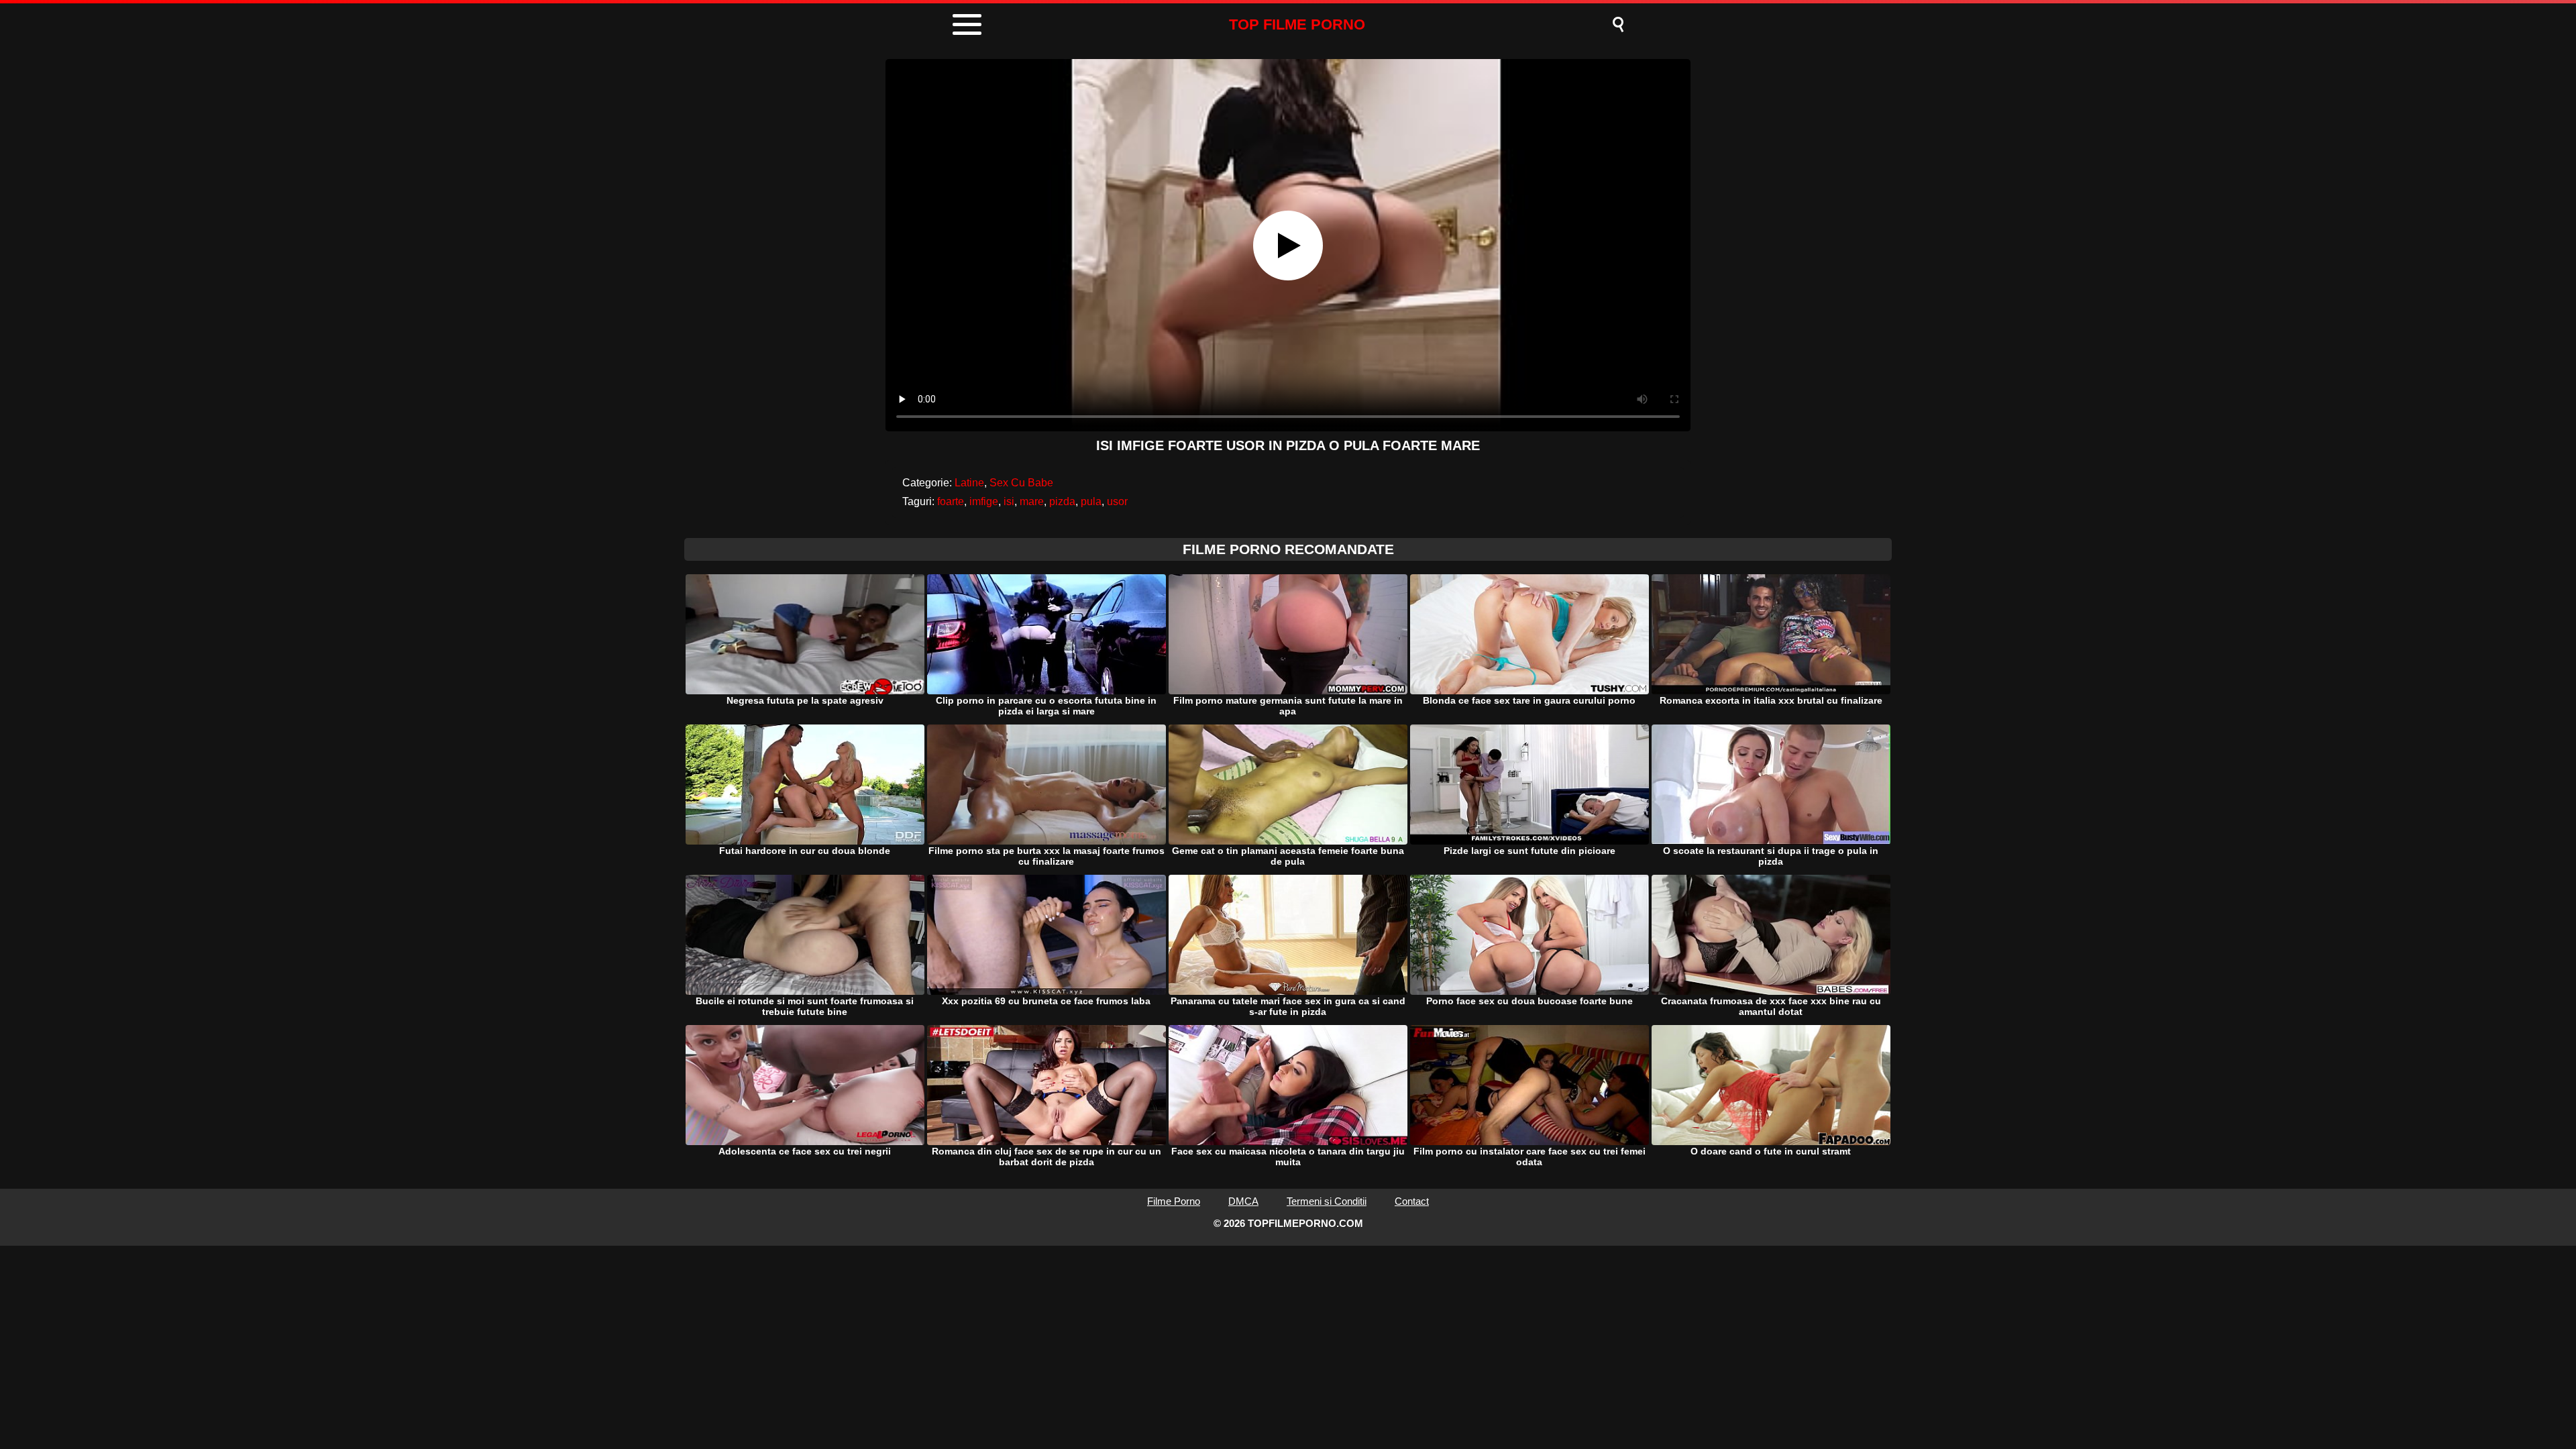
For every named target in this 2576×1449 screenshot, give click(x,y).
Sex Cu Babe (1021, 483)
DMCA (1243, 1201)
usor (1117, 501)
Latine (969, 483)
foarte (951, 501)
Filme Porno (1174, 1201)
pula (1091, 501)
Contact (1412, 1201)
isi (1009, 501)
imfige (984, 501)
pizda (1062, 501)
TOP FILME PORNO (1297, 24)
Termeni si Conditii (1327, 1201)
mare (1032, 501)
